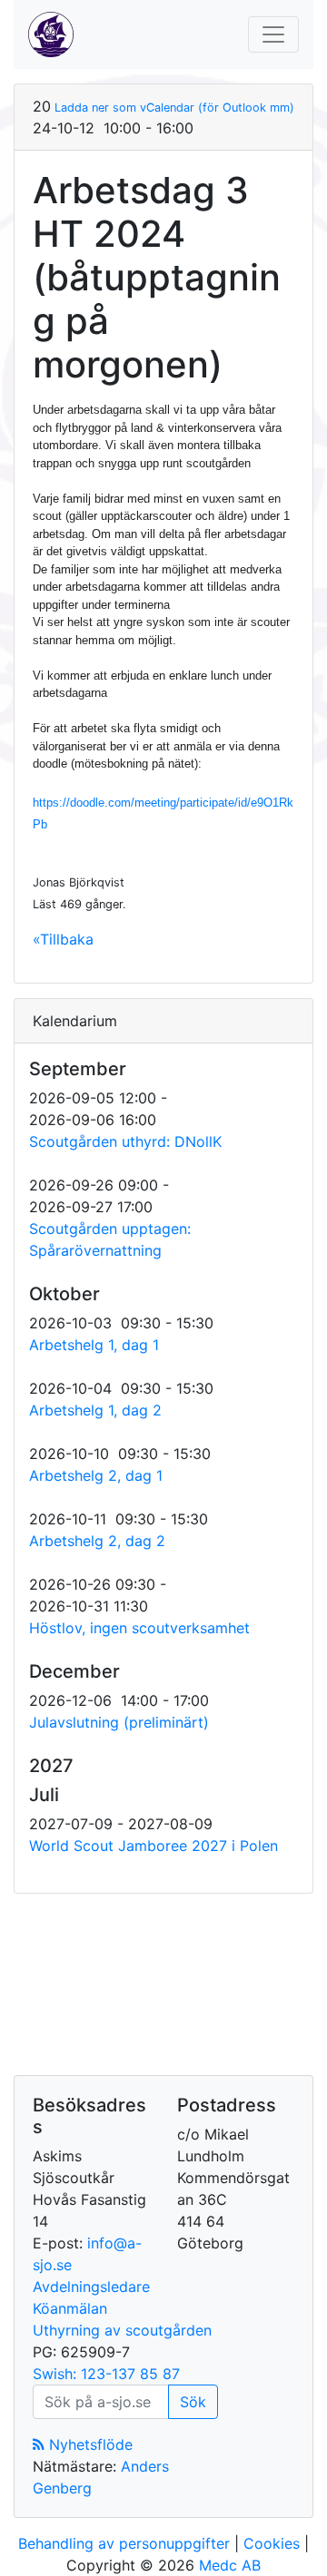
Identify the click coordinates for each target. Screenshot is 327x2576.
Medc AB (230, 2565)
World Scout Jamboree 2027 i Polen (154, 1846)
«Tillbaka (63, 939)
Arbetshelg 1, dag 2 (95, 1410)
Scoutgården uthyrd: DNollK (125, 1141)
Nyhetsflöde (89, 2444)
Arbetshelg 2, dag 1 (96, 1475)
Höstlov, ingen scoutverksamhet (139, 1628)
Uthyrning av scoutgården (122, 2330)
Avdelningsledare (91, 2287)
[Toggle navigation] (273, 34)
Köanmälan (70, 2308)
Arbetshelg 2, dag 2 (97, 1541)
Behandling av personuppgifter (124, 2543)
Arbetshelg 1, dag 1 (94, 1345)
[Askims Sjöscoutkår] (51, 34)
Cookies (272, 2543)
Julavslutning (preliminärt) (119, 1722)
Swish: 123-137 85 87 (106, 2374)
